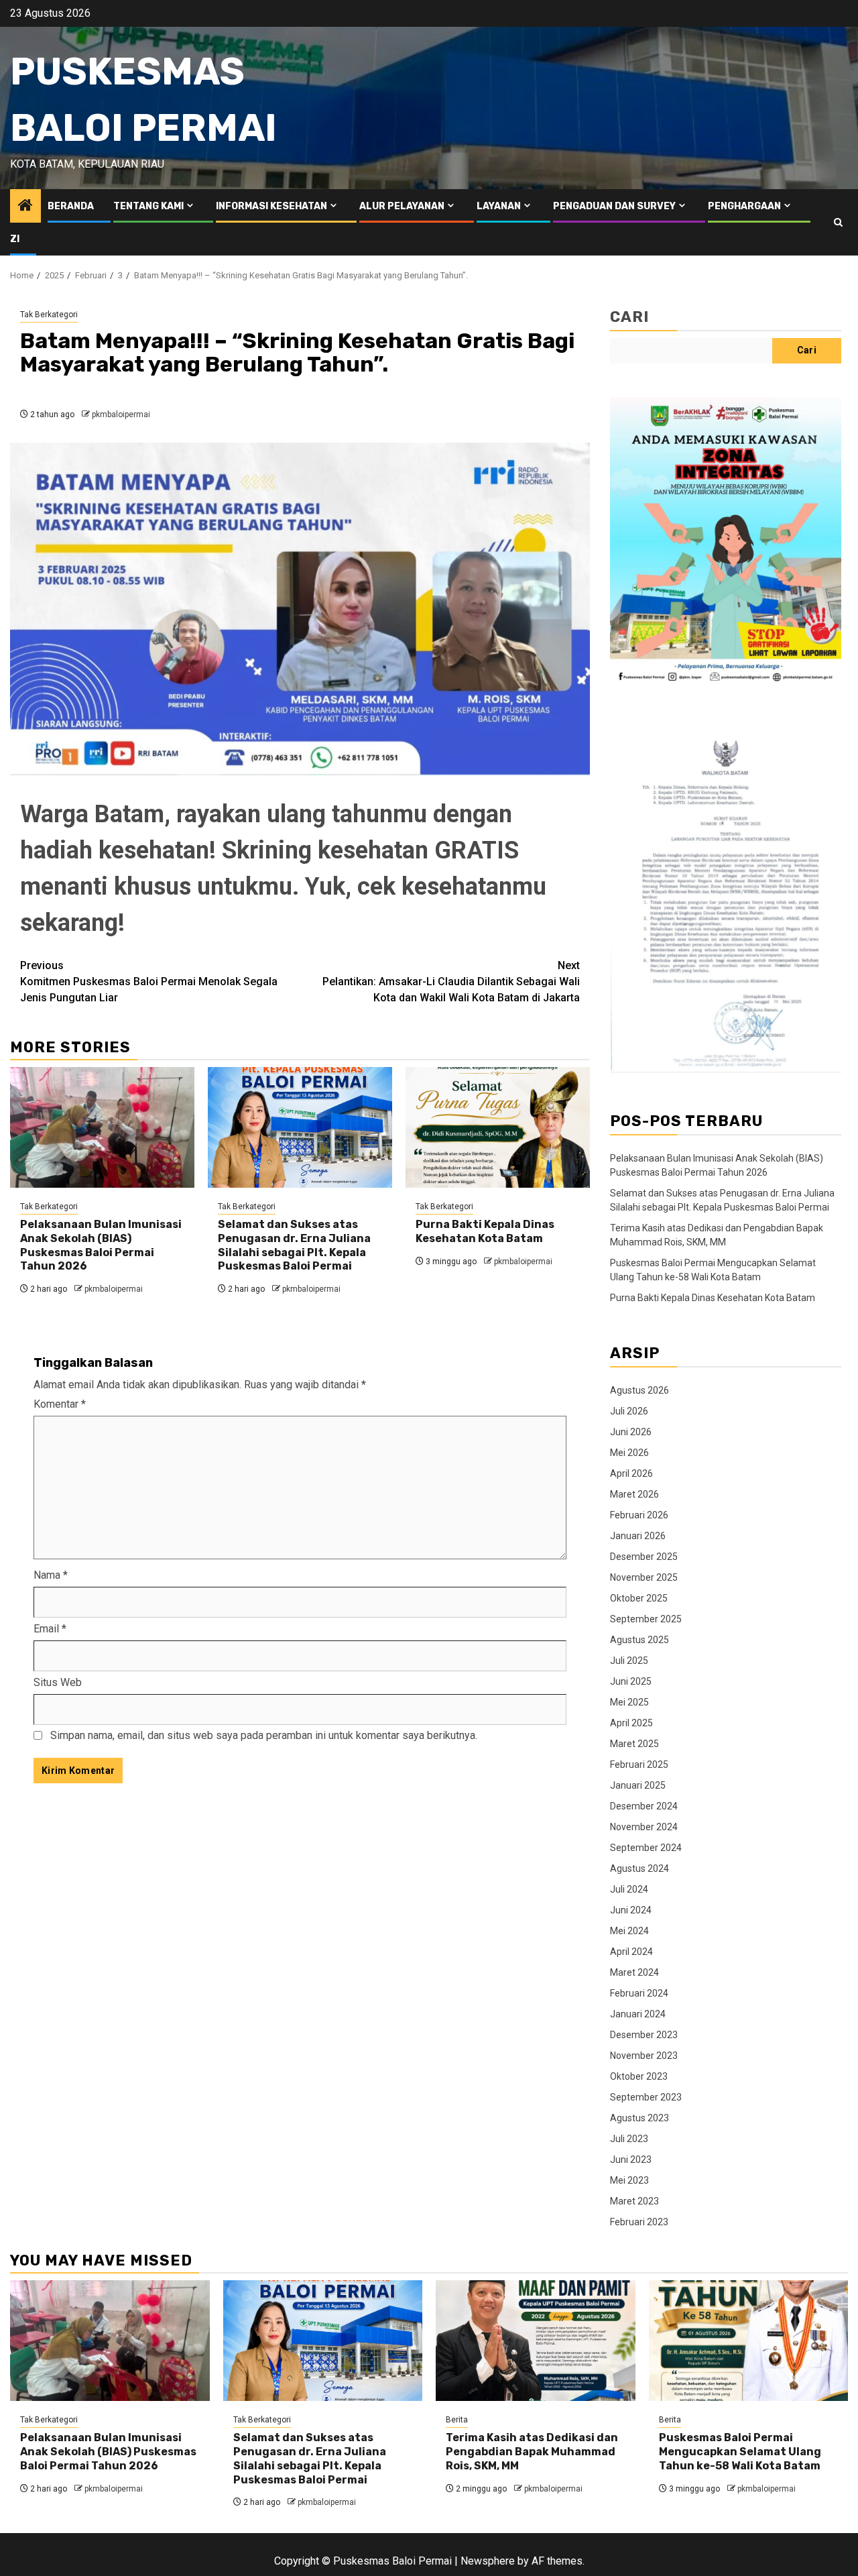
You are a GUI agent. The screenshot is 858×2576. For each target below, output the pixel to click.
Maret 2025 (634, 1744)
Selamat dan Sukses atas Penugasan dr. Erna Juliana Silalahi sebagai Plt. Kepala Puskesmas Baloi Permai (294, 1245)
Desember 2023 (644, 2035)
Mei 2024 (629, 1931)
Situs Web (58, 1682)
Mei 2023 (629, 2180)
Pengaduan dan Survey (614, 206)
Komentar (60, 1404)
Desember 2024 (644, 1806)
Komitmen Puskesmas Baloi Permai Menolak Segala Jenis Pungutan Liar (149, 982)
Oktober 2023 (639, 2076)
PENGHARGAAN (744, 206)
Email (50, 1629)
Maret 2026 (634, 1494)
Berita (457, 2420)
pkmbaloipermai (121, 414)
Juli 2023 (629, 2139)
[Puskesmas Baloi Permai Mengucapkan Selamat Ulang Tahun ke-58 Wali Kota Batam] (749, 2341)
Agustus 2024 (639, 1868)
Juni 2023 (631, 2160)
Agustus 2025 (639, 1640)
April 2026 (631, 1473)
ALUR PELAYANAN (402, 206)
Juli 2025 (629, 1661)
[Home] (25, 207)
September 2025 (646, 1619)
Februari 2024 (639, 1993)
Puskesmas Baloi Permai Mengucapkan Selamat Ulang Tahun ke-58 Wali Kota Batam (740, 2452)
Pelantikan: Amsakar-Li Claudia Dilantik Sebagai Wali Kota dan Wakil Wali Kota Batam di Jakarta (451, 982)
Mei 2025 (629, 1702)
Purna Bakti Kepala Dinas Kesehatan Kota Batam (485, 1231)
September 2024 (646, 1848)
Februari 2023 (639, 2222)
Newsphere (488, 2561)
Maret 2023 (634, 2201)
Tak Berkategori (49, 315)
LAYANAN (499, 206)
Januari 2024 (638, 2014)
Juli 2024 (629, 1889)
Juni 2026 (631, 1432)
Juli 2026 (629, 1411)
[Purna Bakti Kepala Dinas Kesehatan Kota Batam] (498, 1127)
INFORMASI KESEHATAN (271, 206)
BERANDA (71, 206)
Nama (51, 1575)
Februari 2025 (639, 1765)
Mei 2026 (629, 1453)
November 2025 (644, 1577)
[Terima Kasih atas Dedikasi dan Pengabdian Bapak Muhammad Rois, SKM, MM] (536, 2341)
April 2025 (631, 1723)
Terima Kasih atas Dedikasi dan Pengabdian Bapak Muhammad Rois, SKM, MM (532, 2452)
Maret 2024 (634, 1972)
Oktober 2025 (639, 1598)
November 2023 (644, 2056)
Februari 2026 (639, 1515)
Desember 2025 (644, 1557)
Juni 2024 (631, 1910)
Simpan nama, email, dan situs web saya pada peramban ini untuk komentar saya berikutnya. (264, 1735)
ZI (15, 239)
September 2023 (646, 2097)
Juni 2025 (631, 1681)
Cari (629, 317)
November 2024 (644, 1827)
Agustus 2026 (639, 1390)
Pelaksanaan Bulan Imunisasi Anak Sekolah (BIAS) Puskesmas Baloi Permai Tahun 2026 (101, 1245)
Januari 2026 (638, 1536)
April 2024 (631, 1952)
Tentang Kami (148, 206)
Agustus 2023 (639, 2118)
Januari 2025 (638, 1785)
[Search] (838, 222)
